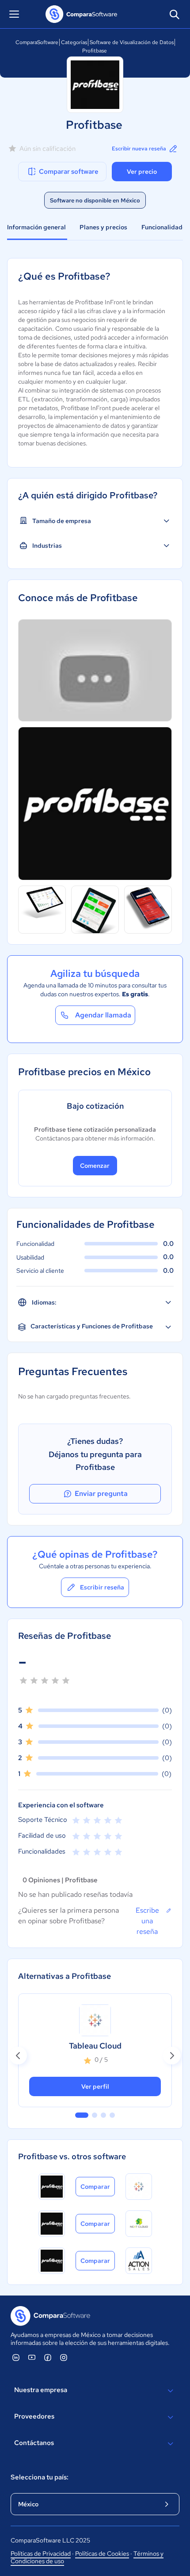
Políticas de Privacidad (41, 2554)
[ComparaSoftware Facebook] (48, 2357)
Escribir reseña (102, 1587)
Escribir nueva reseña (139, 149)
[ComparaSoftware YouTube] (32, 2357)
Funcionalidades (165, 227)
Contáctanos (34, 2443)
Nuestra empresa (41, 2390)
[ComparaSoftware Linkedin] (16, 2357)
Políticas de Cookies (102, 2554)
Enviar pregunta (101, 1494)
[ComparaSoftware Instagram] (64, 2357)
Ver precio (142, 172)
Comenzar (95, 1166)
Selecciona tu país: (40, 2477)
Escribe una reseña (147, 1921)
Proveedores (34, 2416)
